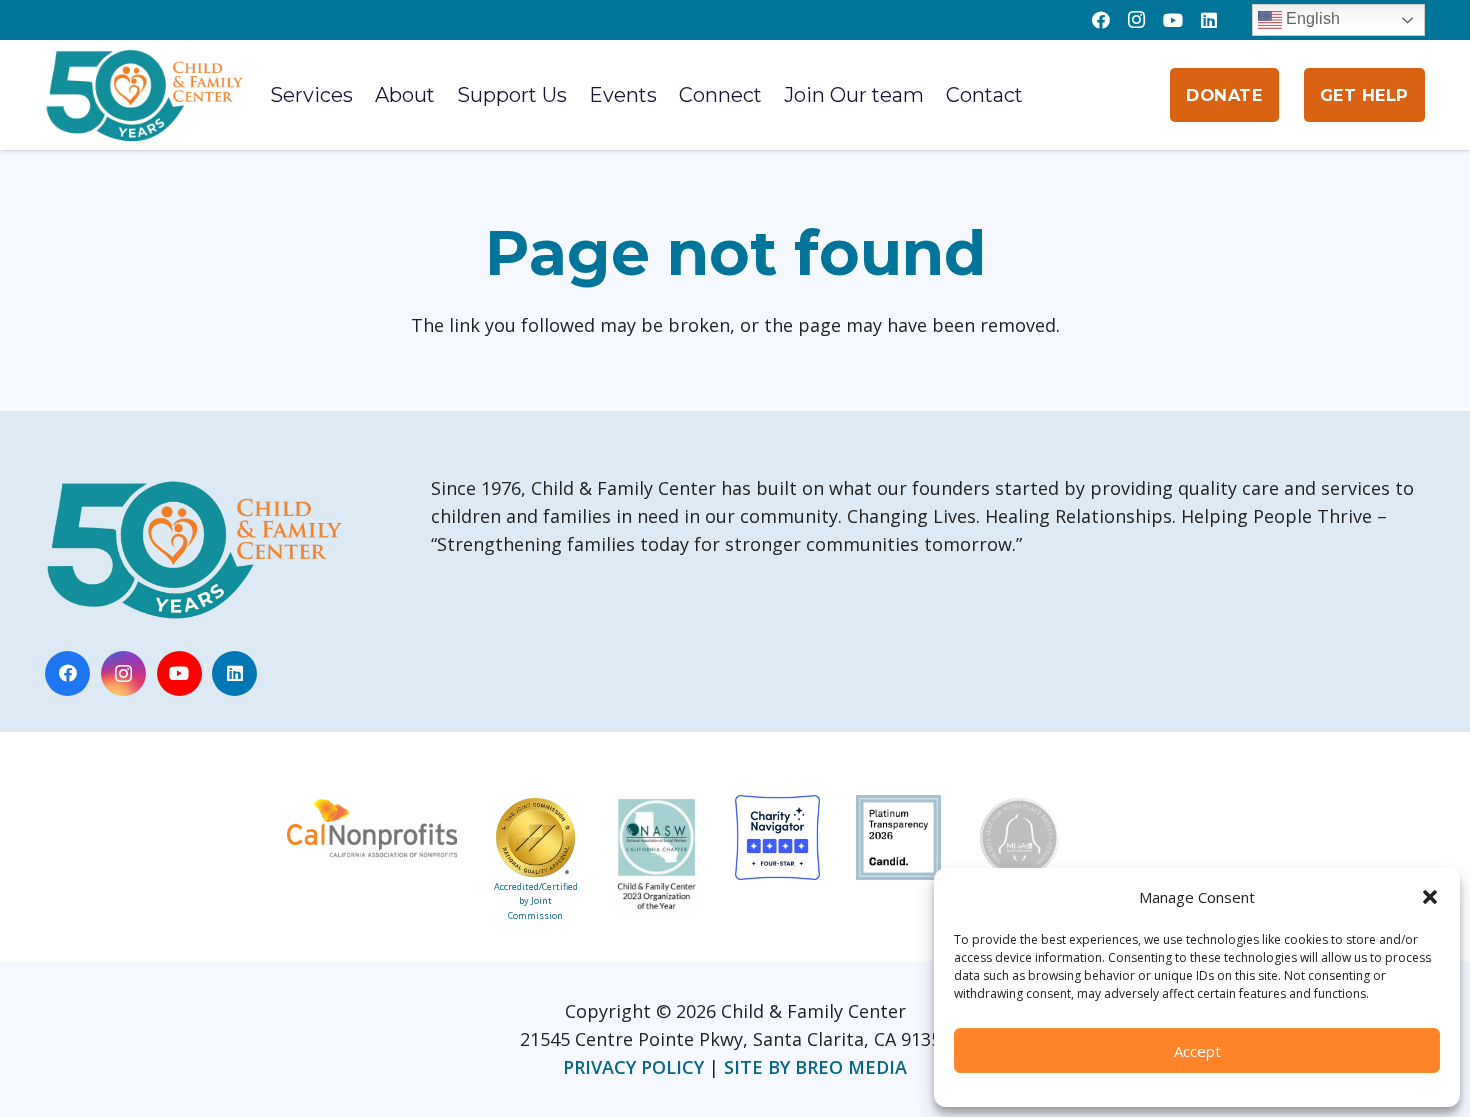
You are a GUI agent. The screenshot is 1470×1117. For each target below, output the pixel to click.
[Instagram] (1137, 20)
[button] (1430, 897)
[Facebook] (1101, 20)
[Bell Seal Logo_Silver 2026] (1019, 845)
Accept (1197, 1051)
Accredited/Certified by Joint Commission (536, 901)
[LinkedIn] (1209, 20)
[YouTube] (1173, 20)
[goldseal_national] (535, 837)
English (1311, 18)
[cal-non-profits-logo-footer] (372, 826)
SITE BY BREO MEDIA (815, 1067)
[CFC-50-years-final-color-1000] (145, 95)
